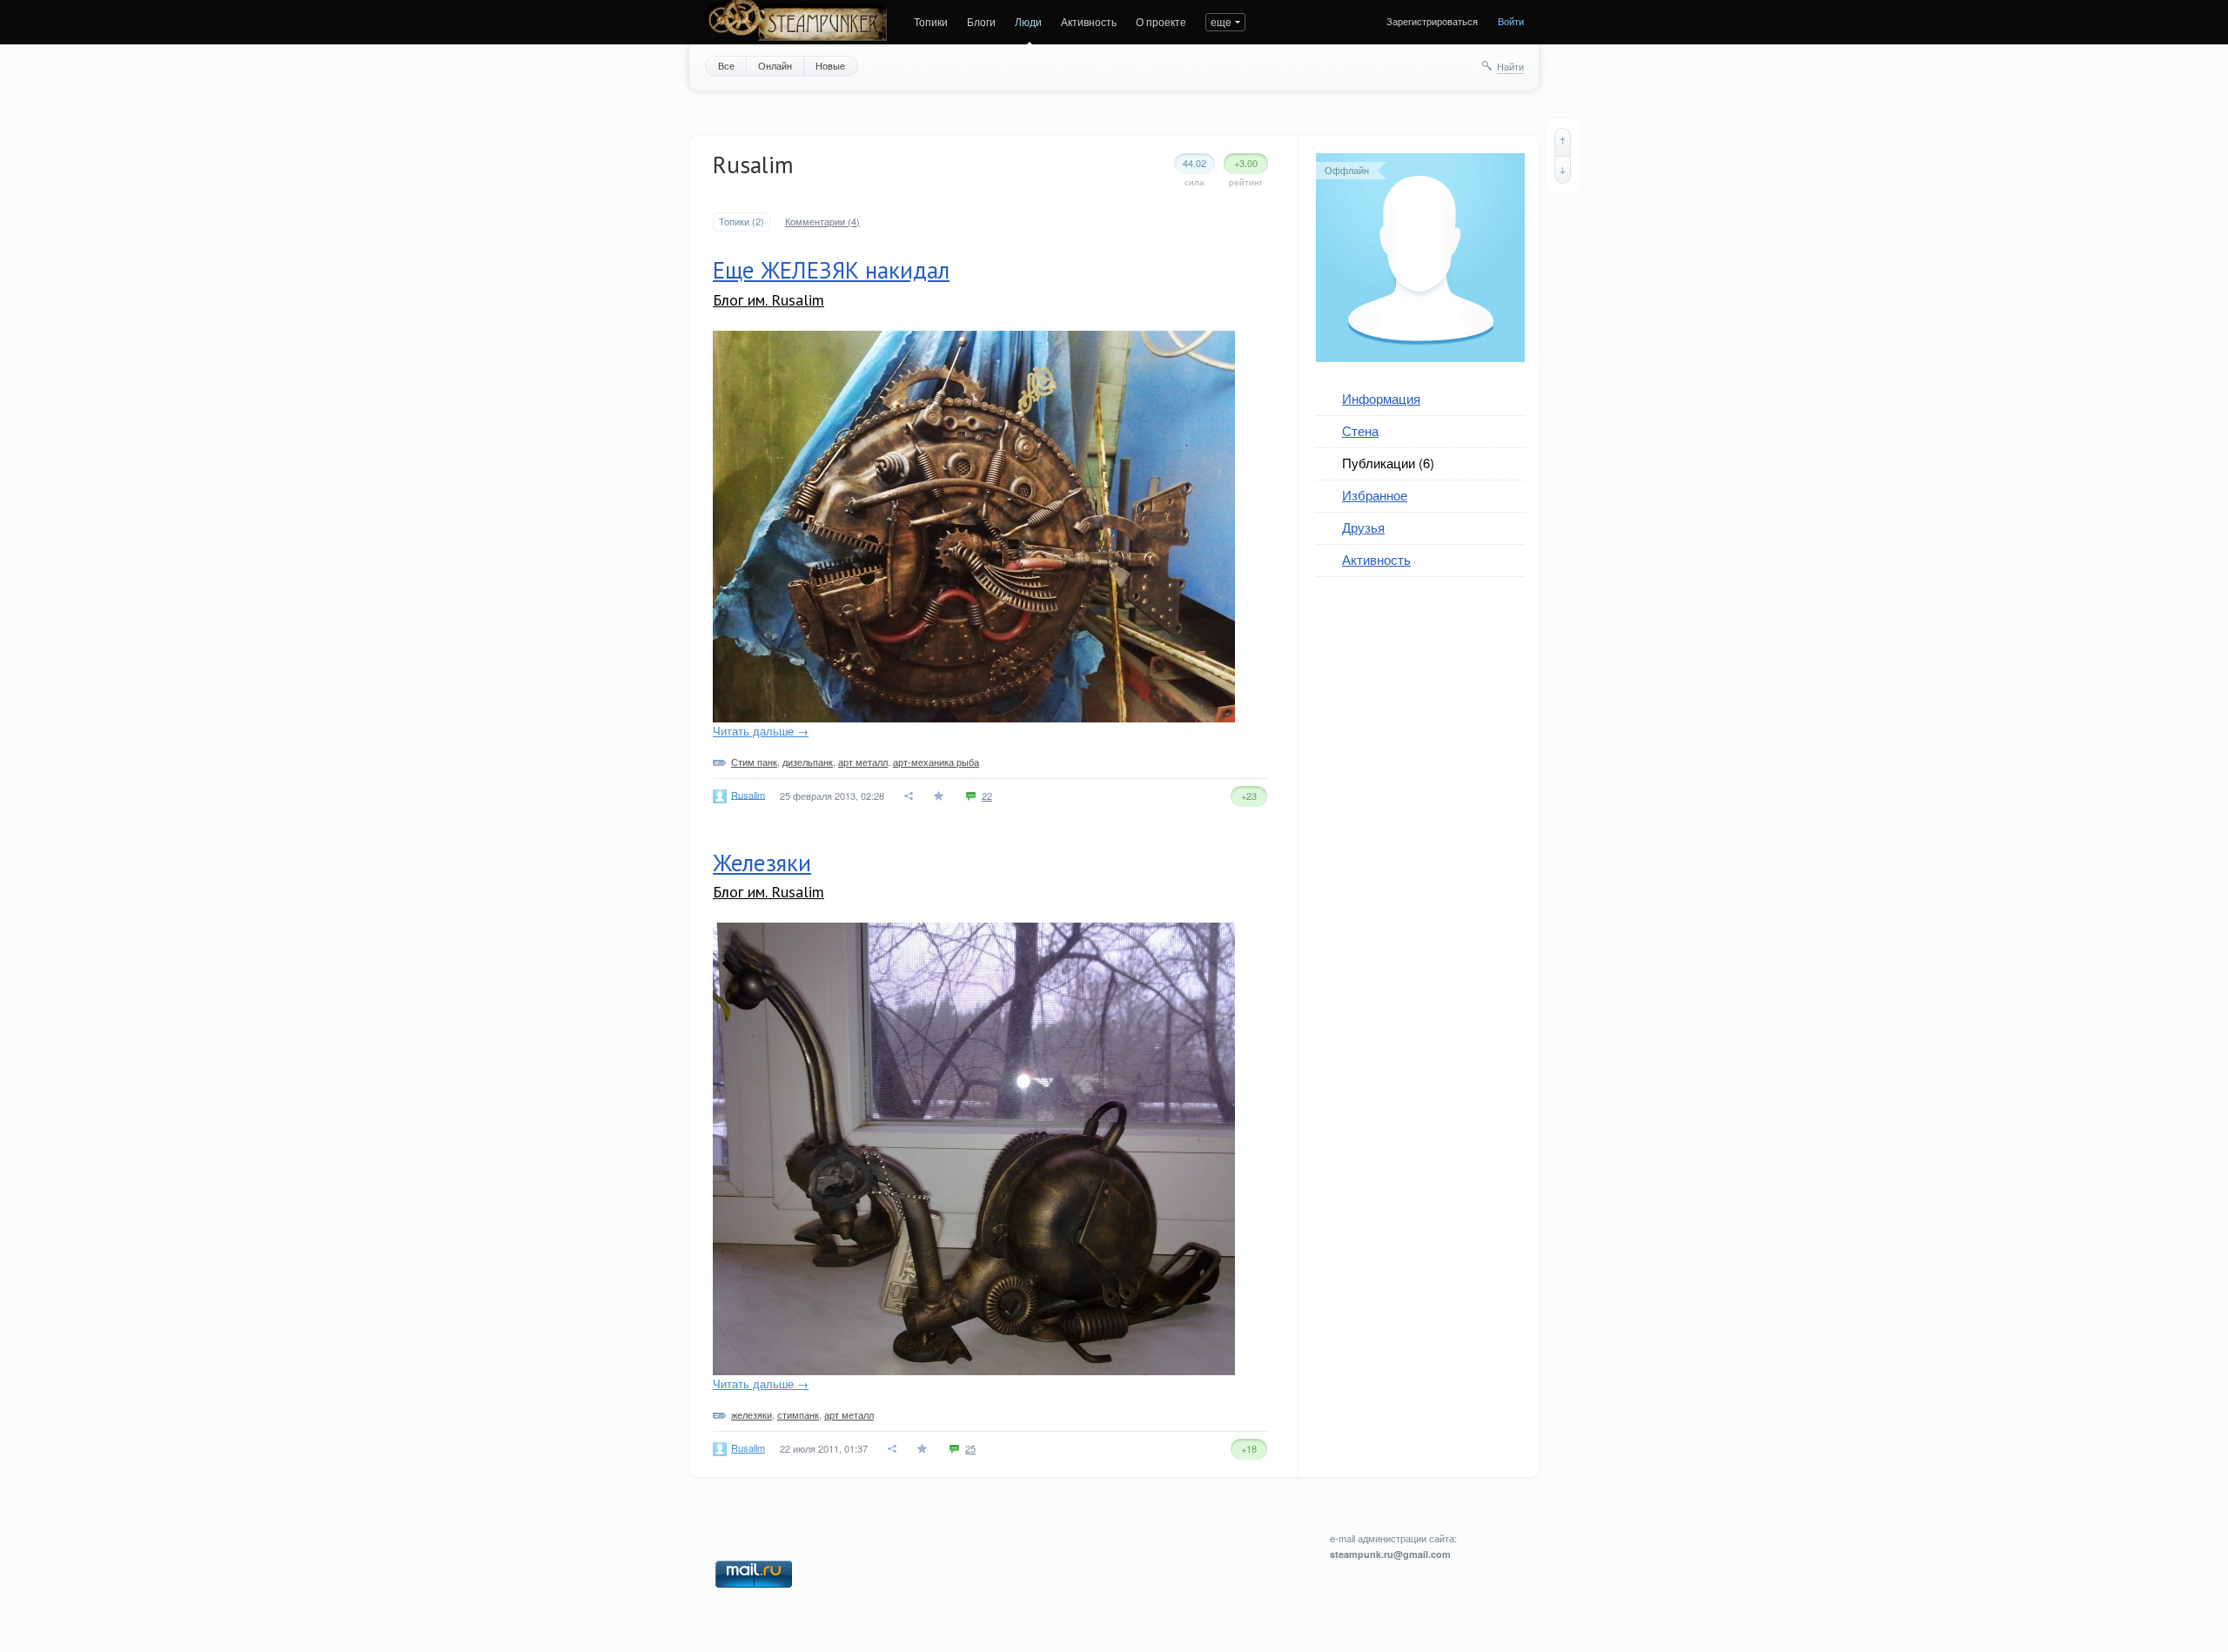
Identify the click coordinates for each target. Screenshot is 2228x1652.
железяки (752, 1414)
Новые (830, 65)
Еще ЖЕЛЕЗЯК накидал (831, 270)
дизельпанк (808, 762)
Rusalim (748, 794)
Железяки (762, 863)
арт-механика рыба (936, 762)
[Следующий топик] (1563, 170)
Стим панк (754, 762)
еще (1221, 21)
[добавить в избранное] (940, 796)
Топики (931, 21)
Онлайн (775, 65)
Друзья (1363, 527)
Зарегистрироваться (1432, 21)
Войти (1511, 21)
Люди (1028, 21)
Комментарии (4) (822, 222)
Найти (1510, 66)
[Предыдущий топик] (1563, 142)
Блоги (981, 21)
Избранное (1375, 495)
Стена (1360, 430)
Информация (1381, 398)
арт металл (863, 762)
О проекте (1161, 21)
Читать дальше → (761, 731)
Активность (1089, 21)
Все (726, 65)
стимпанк (798, 1414)
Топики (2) (742, 222)
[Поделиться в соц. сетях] (909, 796)
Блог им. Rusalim (768, 300)
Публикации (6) (1388, 463)
